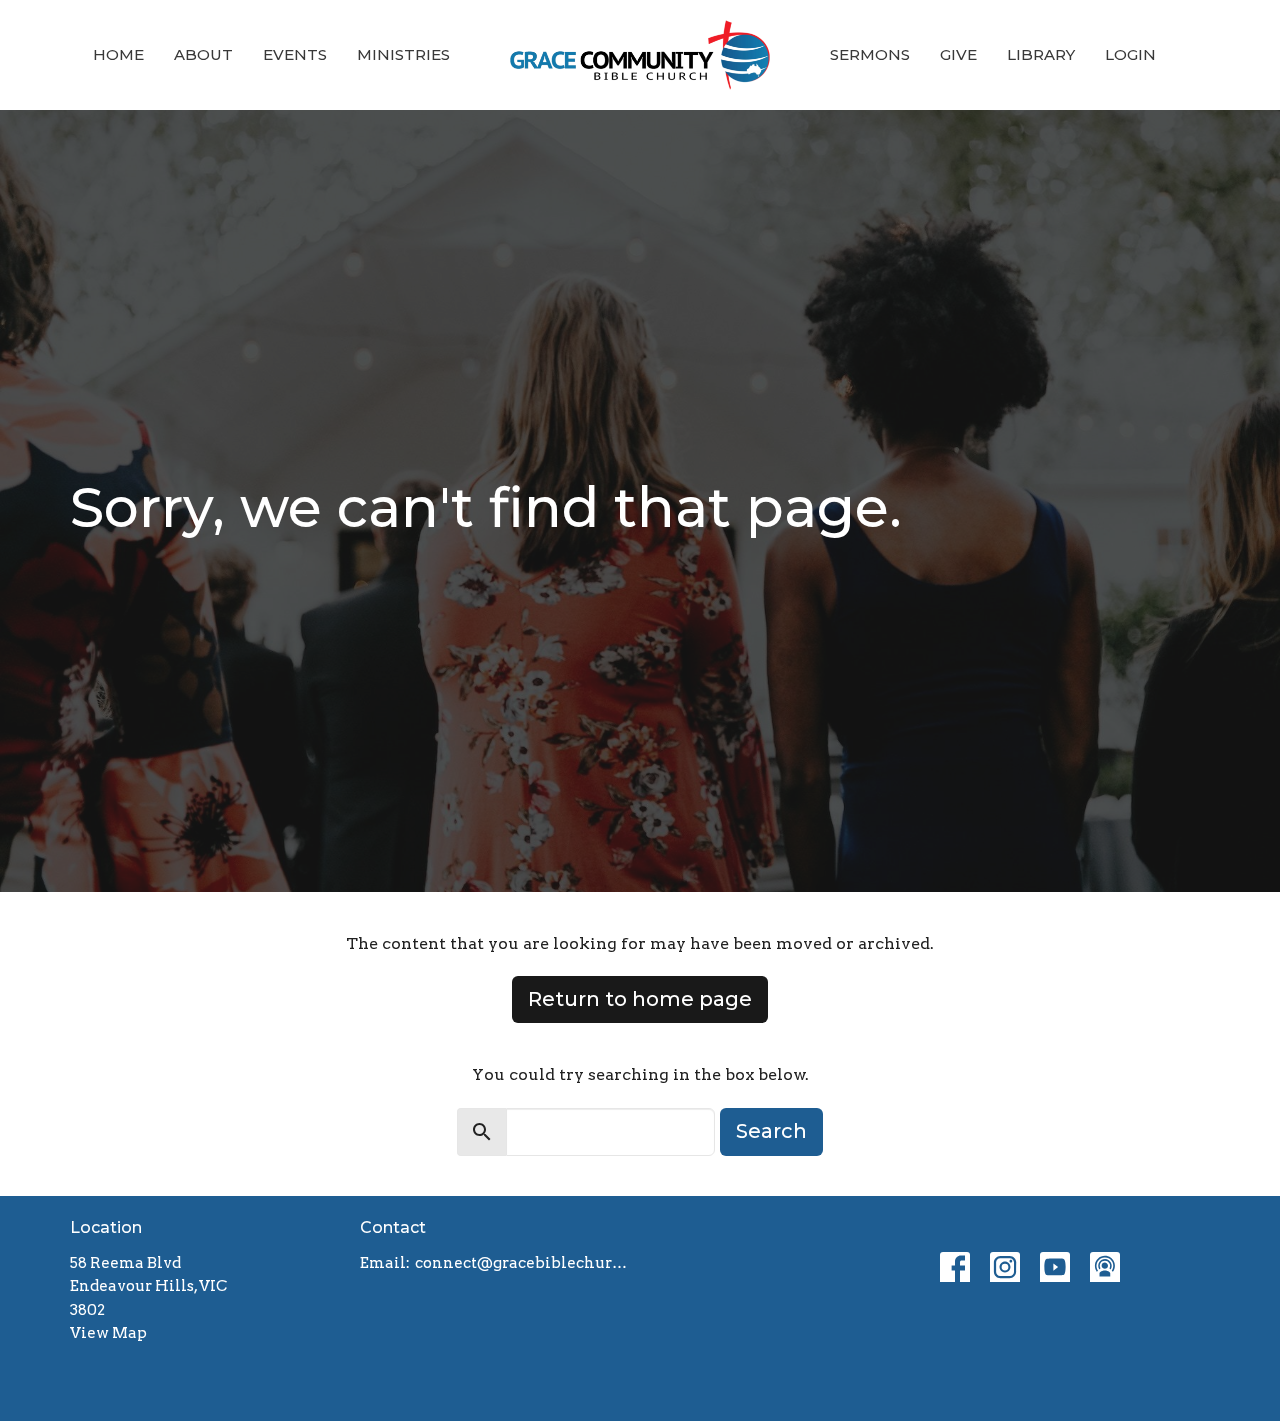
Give (958, 54)
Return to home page (640, 999)
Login (1130, 54)
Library (1041, 54)
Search (771, 1131)
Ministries (403, 54)
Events (295, 54)
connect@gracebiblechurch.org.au (522, 1263)
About (203, 54)
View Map (108, 1333)
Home (118, 54)
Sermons (870, 54)
